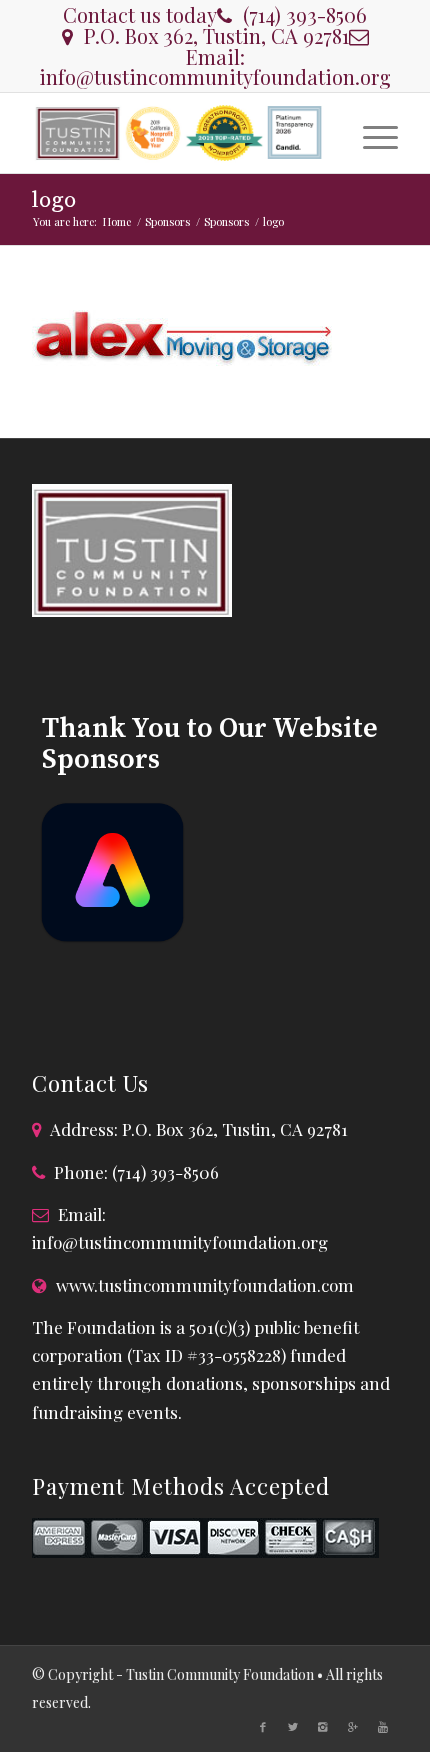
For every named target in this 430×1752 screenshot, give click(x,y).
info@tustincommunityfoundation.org (215, 76)
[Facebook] (263, 1727)
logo (54, 200)
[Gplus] (353, 1727)
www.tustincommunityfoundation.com (205, 1285)
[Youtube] (383, 1727)
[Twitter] (293, 1727)
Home (117, 221)
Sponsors (167, 221)
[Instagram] (323, 1727)
